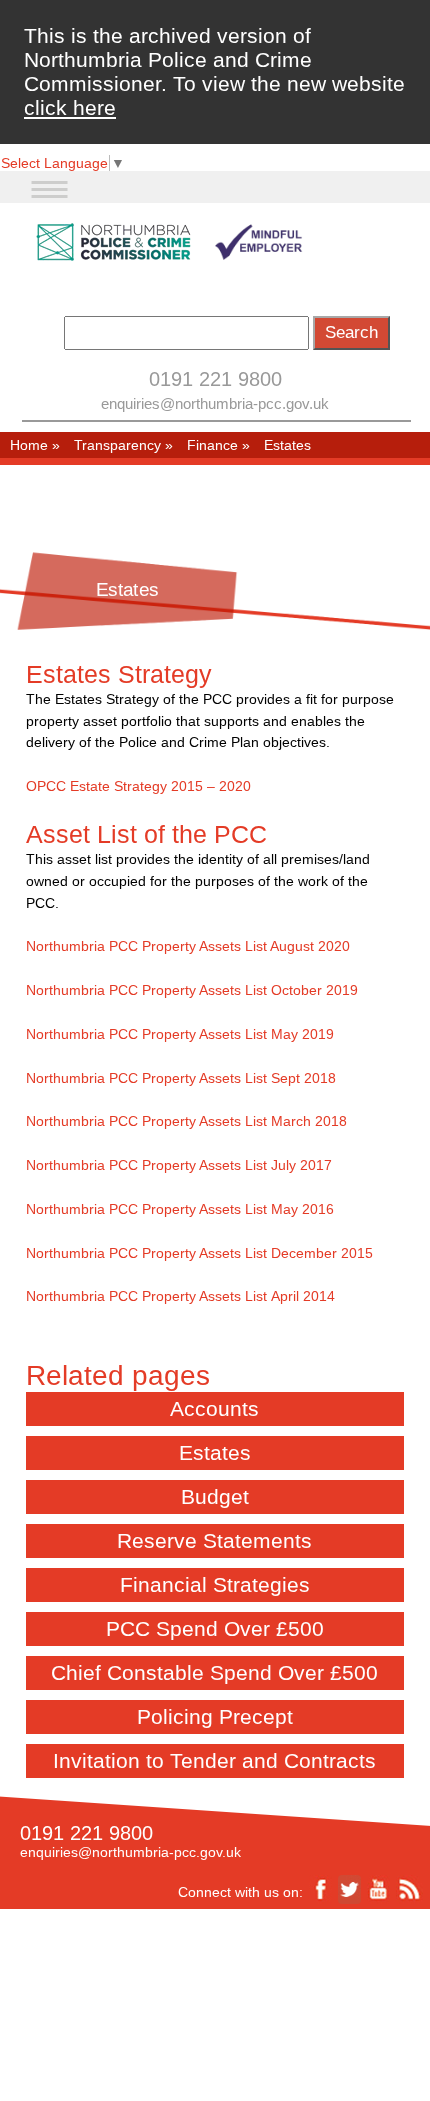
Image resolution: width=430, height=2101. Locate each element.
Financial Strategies (215, 1584)
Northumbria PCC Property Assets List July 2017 (179, 1165)
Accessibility (182, 1994)
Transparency (117, 445)
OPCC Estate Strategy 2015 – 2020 (138, 786)
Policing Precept (215, 1716)
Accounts (214, 1408)
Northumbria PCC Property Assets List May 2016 (180, 1209)
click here (70, 107)
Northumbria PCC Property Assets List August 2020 (188, 946)
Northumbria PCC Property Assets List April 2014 (180, 1296)
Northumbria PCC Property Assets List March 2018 (186, 1121)
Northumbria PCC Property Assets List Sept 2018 (181, 1078)
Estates (215, 1452)
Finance (212, 445)
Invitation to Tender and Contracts (214, 1760)
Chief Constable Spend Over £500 (214, 1672)
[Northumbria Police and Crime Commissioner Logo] (168, 242)
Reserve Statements (214, 1540)
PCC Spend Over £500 (215, 1628)
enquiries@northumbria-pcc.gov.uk (215, 403)
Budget (215, 1496)
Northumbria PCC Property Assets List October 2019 (192, 990)
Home (29, 445)
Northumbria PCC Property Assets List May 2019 (180, 1034)
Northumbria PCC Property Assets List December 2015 (199, 1253)
